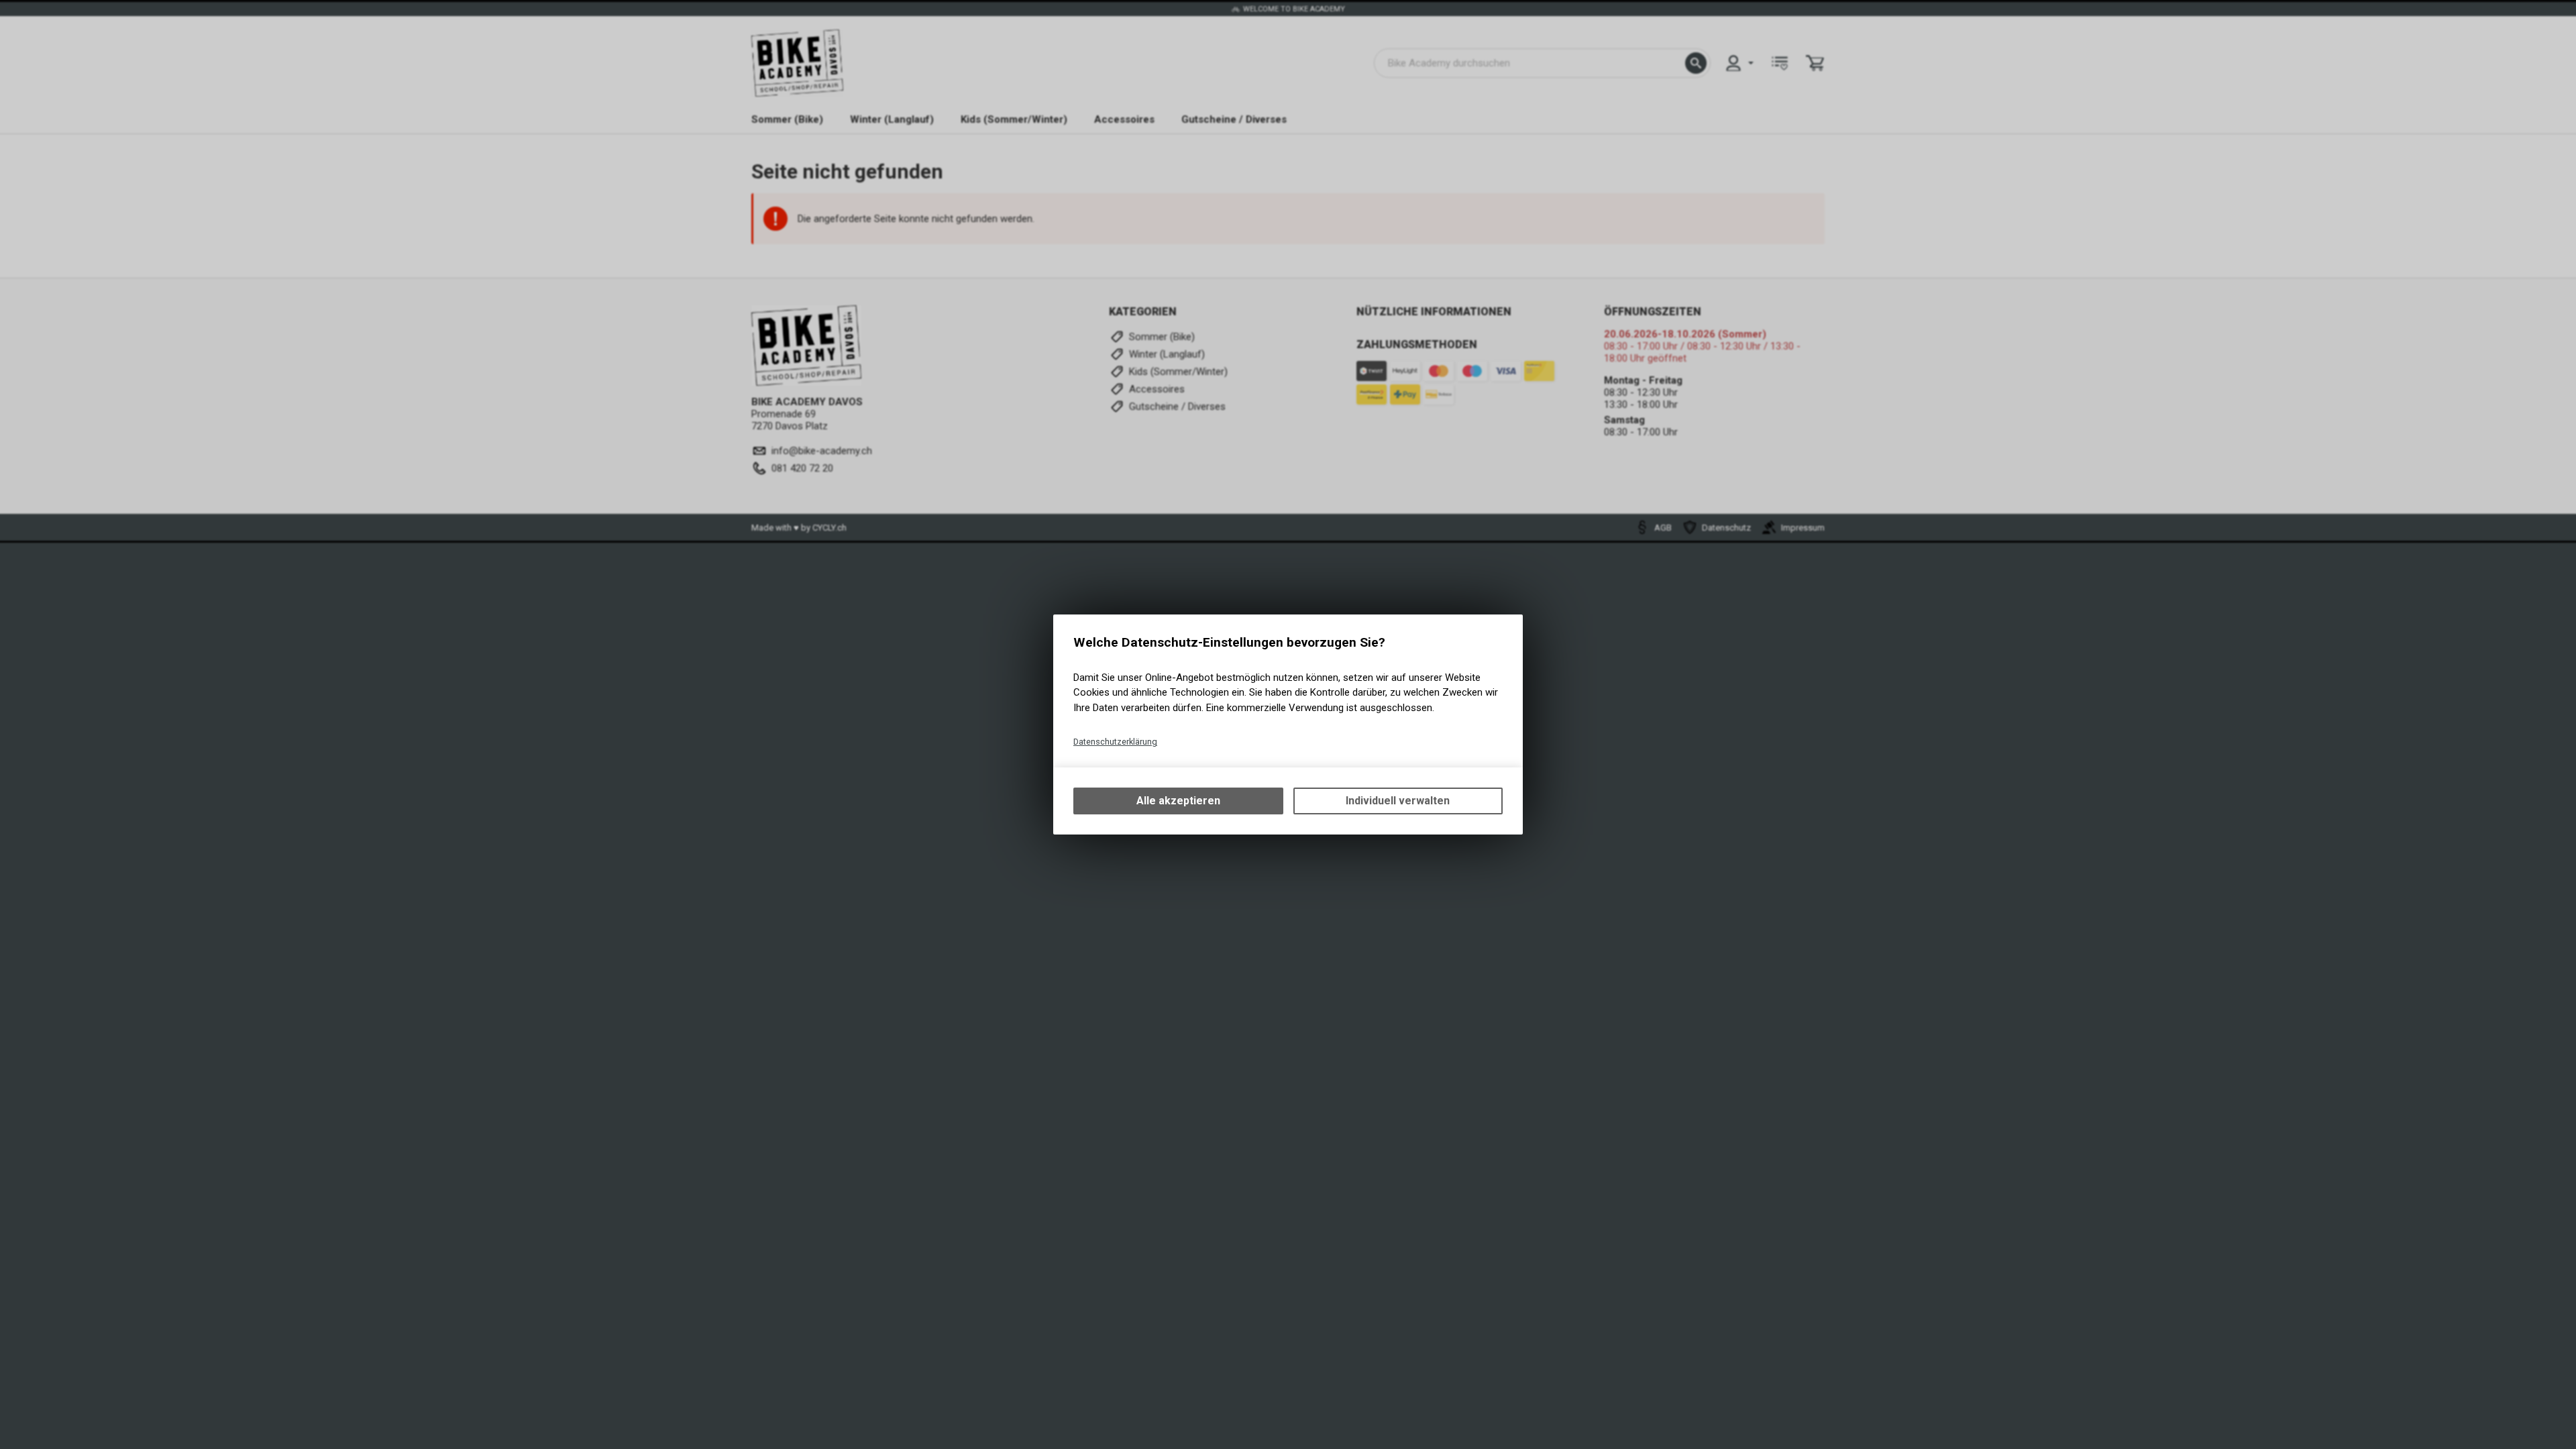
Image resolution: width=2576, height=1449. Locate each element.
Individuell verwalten (1398, 801)
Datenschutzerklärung (1115, 742)
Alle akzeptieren (1178, 801)
